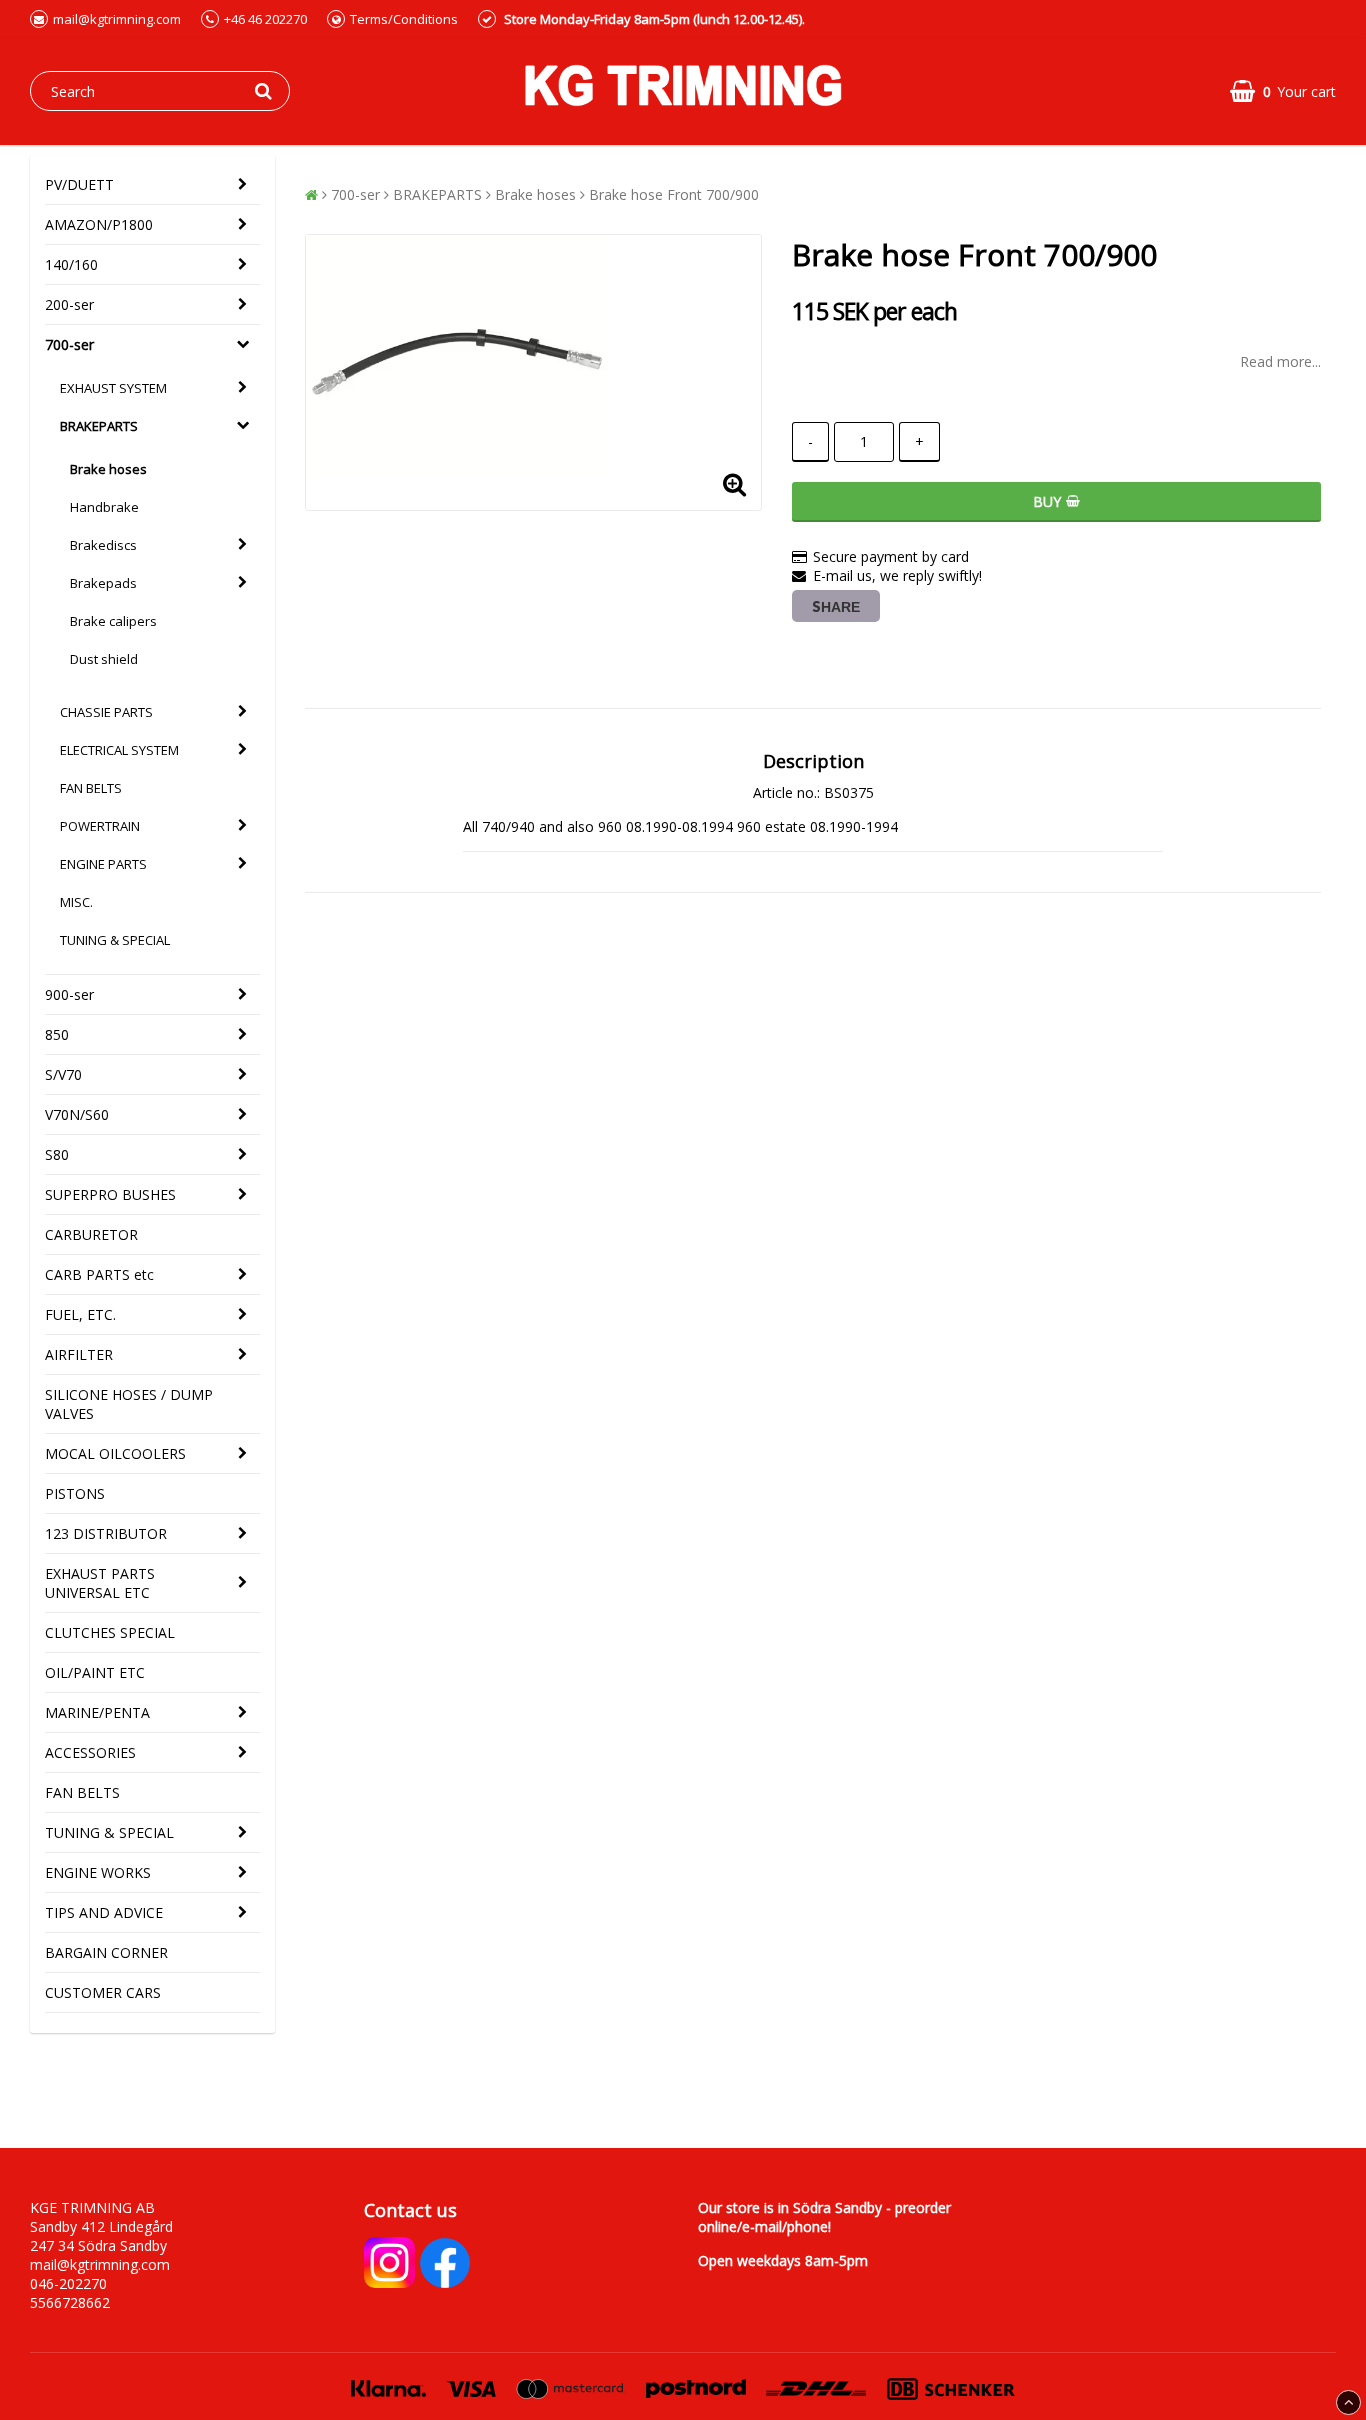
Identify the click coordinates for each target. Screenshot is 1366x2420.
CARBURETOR (91, 1234)
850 (57, 1034)
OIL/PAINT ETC (95, 1672)
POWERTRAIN (100, 826)
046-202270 (68, 2283)
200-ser (69, 304)
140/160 (71, 264)
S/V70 (63, 1074)
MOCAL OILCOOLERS (115, 1453)
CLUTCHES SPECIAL (110, 1632)
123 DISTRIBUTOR (106, 1533)
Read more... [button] (1280, 361)
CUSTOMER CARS (103, 1992)
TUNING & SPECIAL (115, 940)
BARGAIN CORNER (106, 1952)
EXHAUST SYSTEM (113, 388)
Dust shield (104, 659)
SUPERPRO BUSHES (110, 1194)
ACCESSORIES (90, 1752)
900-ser (69, 994)
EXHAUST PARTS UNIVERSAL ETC (100, 1583)
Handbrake (104, 507)
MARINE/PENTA (97, 1712)
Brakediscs (103, 545)
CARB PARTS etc (99, 1274)
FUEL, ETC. (80, 1314)
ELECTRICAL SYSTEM (119, 750)
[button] (1283, 91)
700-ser (69, 344)
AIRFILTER (79, 1354)
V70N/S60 (77, 1114)
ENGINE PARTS (103, 864)
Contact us (410, 2210)
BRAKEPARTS (99, 426)
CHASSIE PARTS (106, 712)
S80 (57, 1154)
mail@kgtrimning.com (117, 19)
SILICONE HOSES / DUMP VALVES (129, 1404)
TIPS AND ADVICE (104, 1912)
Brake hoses (108, 469)
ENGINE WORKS (98, 1872)
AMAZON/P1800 (99, 224)
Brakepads (103, 583)
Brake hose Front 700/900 (674, 194)
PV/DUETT (79, 184)
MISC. (76, 902)
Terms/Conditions (404, 19)
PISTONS (75, 1493)
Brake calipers (113, 621)
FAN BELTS (91, 788)
